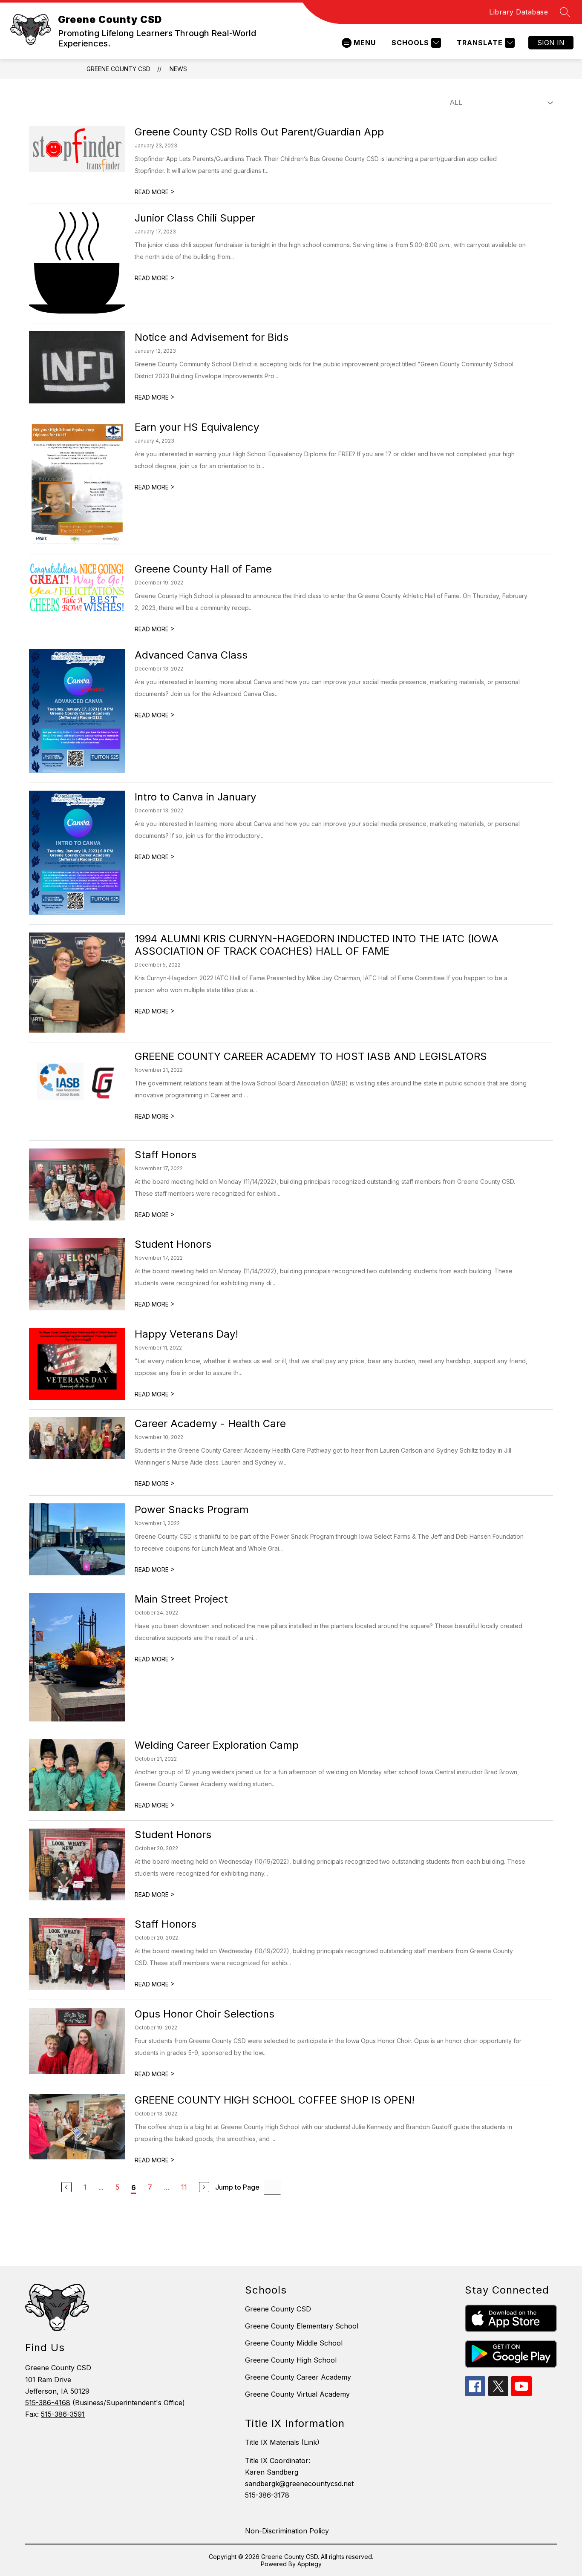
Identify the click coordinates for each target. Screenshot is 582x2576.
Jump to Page (237, 2187)
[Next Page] (204, 2187)
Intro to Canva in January (195, 797)
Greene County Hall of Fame (203, 569)
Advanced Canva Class (191, 655)
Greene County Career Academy (298, 2377)
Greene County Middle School (294, 2343)
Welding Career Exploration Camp (217, 1745)
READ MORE (155, 192)
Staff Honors (166, 1155)
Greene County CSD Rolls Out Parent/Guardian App (259, 132)
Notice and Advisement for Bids (212, 337)
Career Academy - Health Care (210, 1423)
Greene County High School (291, 2360)
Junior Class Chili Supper (195, 218)
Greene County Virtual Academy (297, 2394)
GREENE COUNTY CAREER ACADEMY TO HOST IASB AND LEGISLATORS (311, 1056)
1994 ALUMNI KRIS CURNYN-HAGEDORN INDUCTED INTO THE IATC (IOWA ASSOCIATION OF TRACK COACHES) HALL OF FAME (317, 945)
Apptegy (310, 2564)
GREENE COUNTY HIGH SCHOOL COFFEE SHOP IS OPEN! (275, 2100)
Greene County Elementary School (302, 2326)
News (178, 69)
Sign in (551, 43)
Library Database (519, 12)
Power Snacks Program (192, 1510)
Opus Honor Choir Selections (205, 2014)
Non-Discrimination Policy (287, 2531)
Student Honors (173, 1244)
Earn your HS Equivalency (197, 427)
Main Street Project (181, 1599)
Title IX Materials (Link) (282, 2442)
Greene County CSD (118, 69)
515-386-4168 (48, 2403)
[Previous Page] (66, 2187)
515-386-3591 (63, 2414)
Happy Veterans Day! (186, 1334)
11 (184, 2187)
